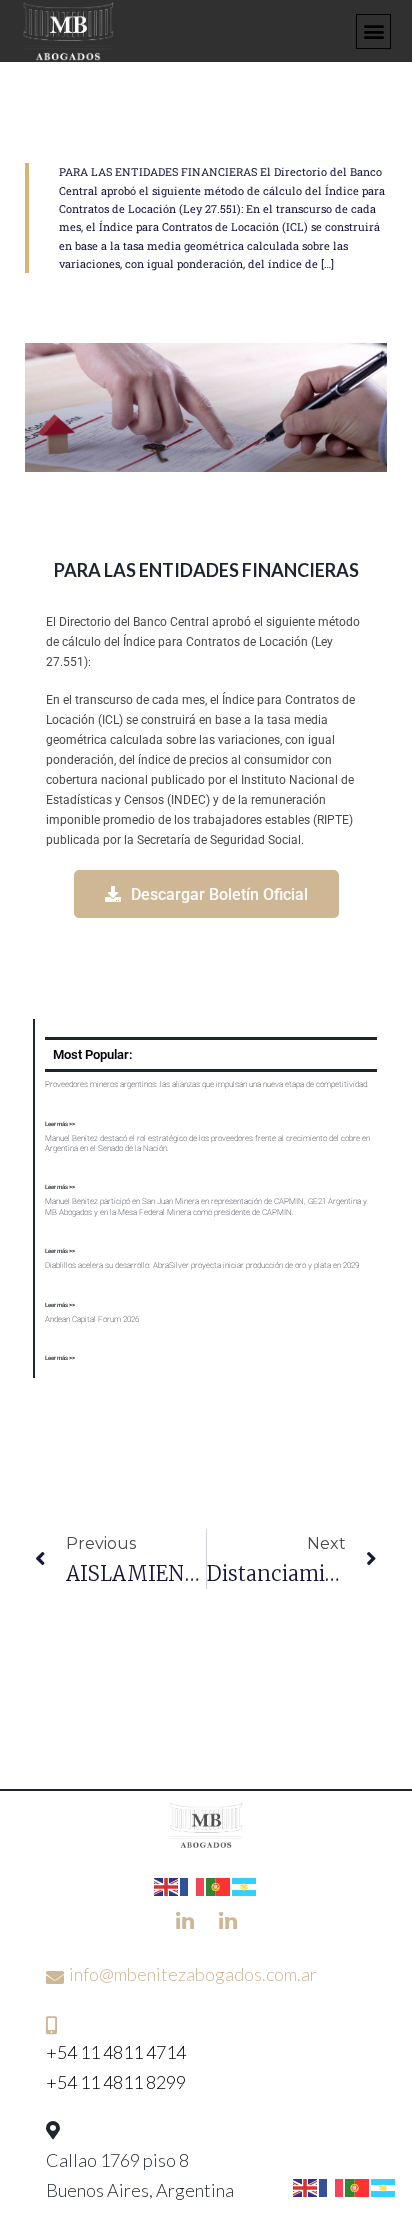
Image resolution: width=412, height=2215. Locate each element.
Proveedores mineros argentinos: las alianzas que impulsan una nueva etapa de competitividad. (207, 1084)
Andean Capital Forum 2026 (92, 1319)
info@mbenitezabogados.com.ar (193, 1974)
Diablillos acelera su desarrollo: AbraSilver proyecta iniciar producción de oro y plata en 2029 (202, 1265)
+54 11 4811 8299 (116, 2082)
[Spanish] (245, 1884)
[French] (193, 1884)
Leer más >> (60, 1123)
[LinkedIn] (185, 1919)
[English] (167, 1884)
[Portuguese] (219, 1884)
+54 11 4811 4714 (116, 2052)
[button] (373, 31)
